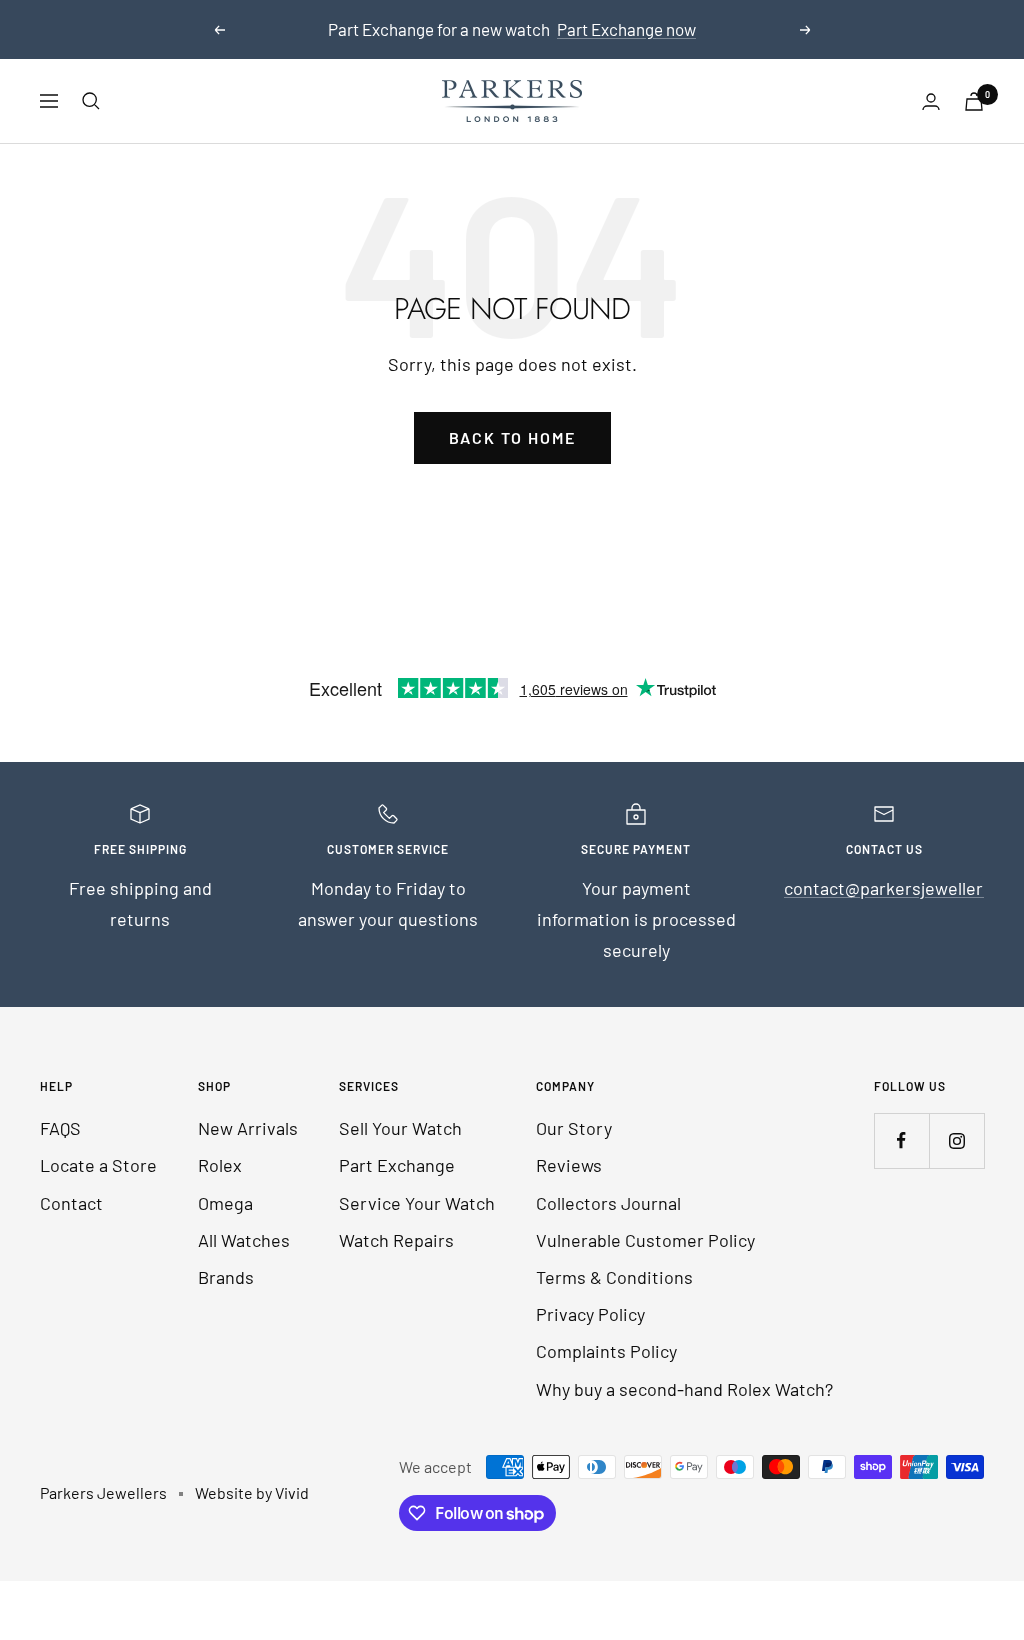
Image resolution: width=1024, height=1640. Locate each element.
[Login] (931, 101)
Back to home (512, 437)
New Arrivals (248, 1128)
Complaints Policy (606, 1351)
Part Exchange (397, 1165)
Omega (225, 1203)
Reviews (569, 1165)
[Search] (91, 101)
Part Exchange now (626, 29)
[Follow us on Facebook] (901, 1140)
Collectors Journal (608, 1203)
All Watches (244, 1240)
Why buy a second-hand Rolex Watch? (684, 1389)
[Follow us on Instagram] (956, 1140)
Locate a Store (98, 1165)
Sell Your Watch (400, 1128)
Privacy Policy (590, 1314)
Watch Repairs (396, 1240)
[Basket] (974, 101)
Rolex (220, 1165)
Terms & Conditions (614, 1277)
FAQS (60, 1128)
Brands (226, 1277)
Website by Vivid (252, 1492)
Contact (71, 1203)
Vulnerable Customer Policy (645, 1240)
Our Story (574, 1128)
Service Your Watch (417, 1203)
